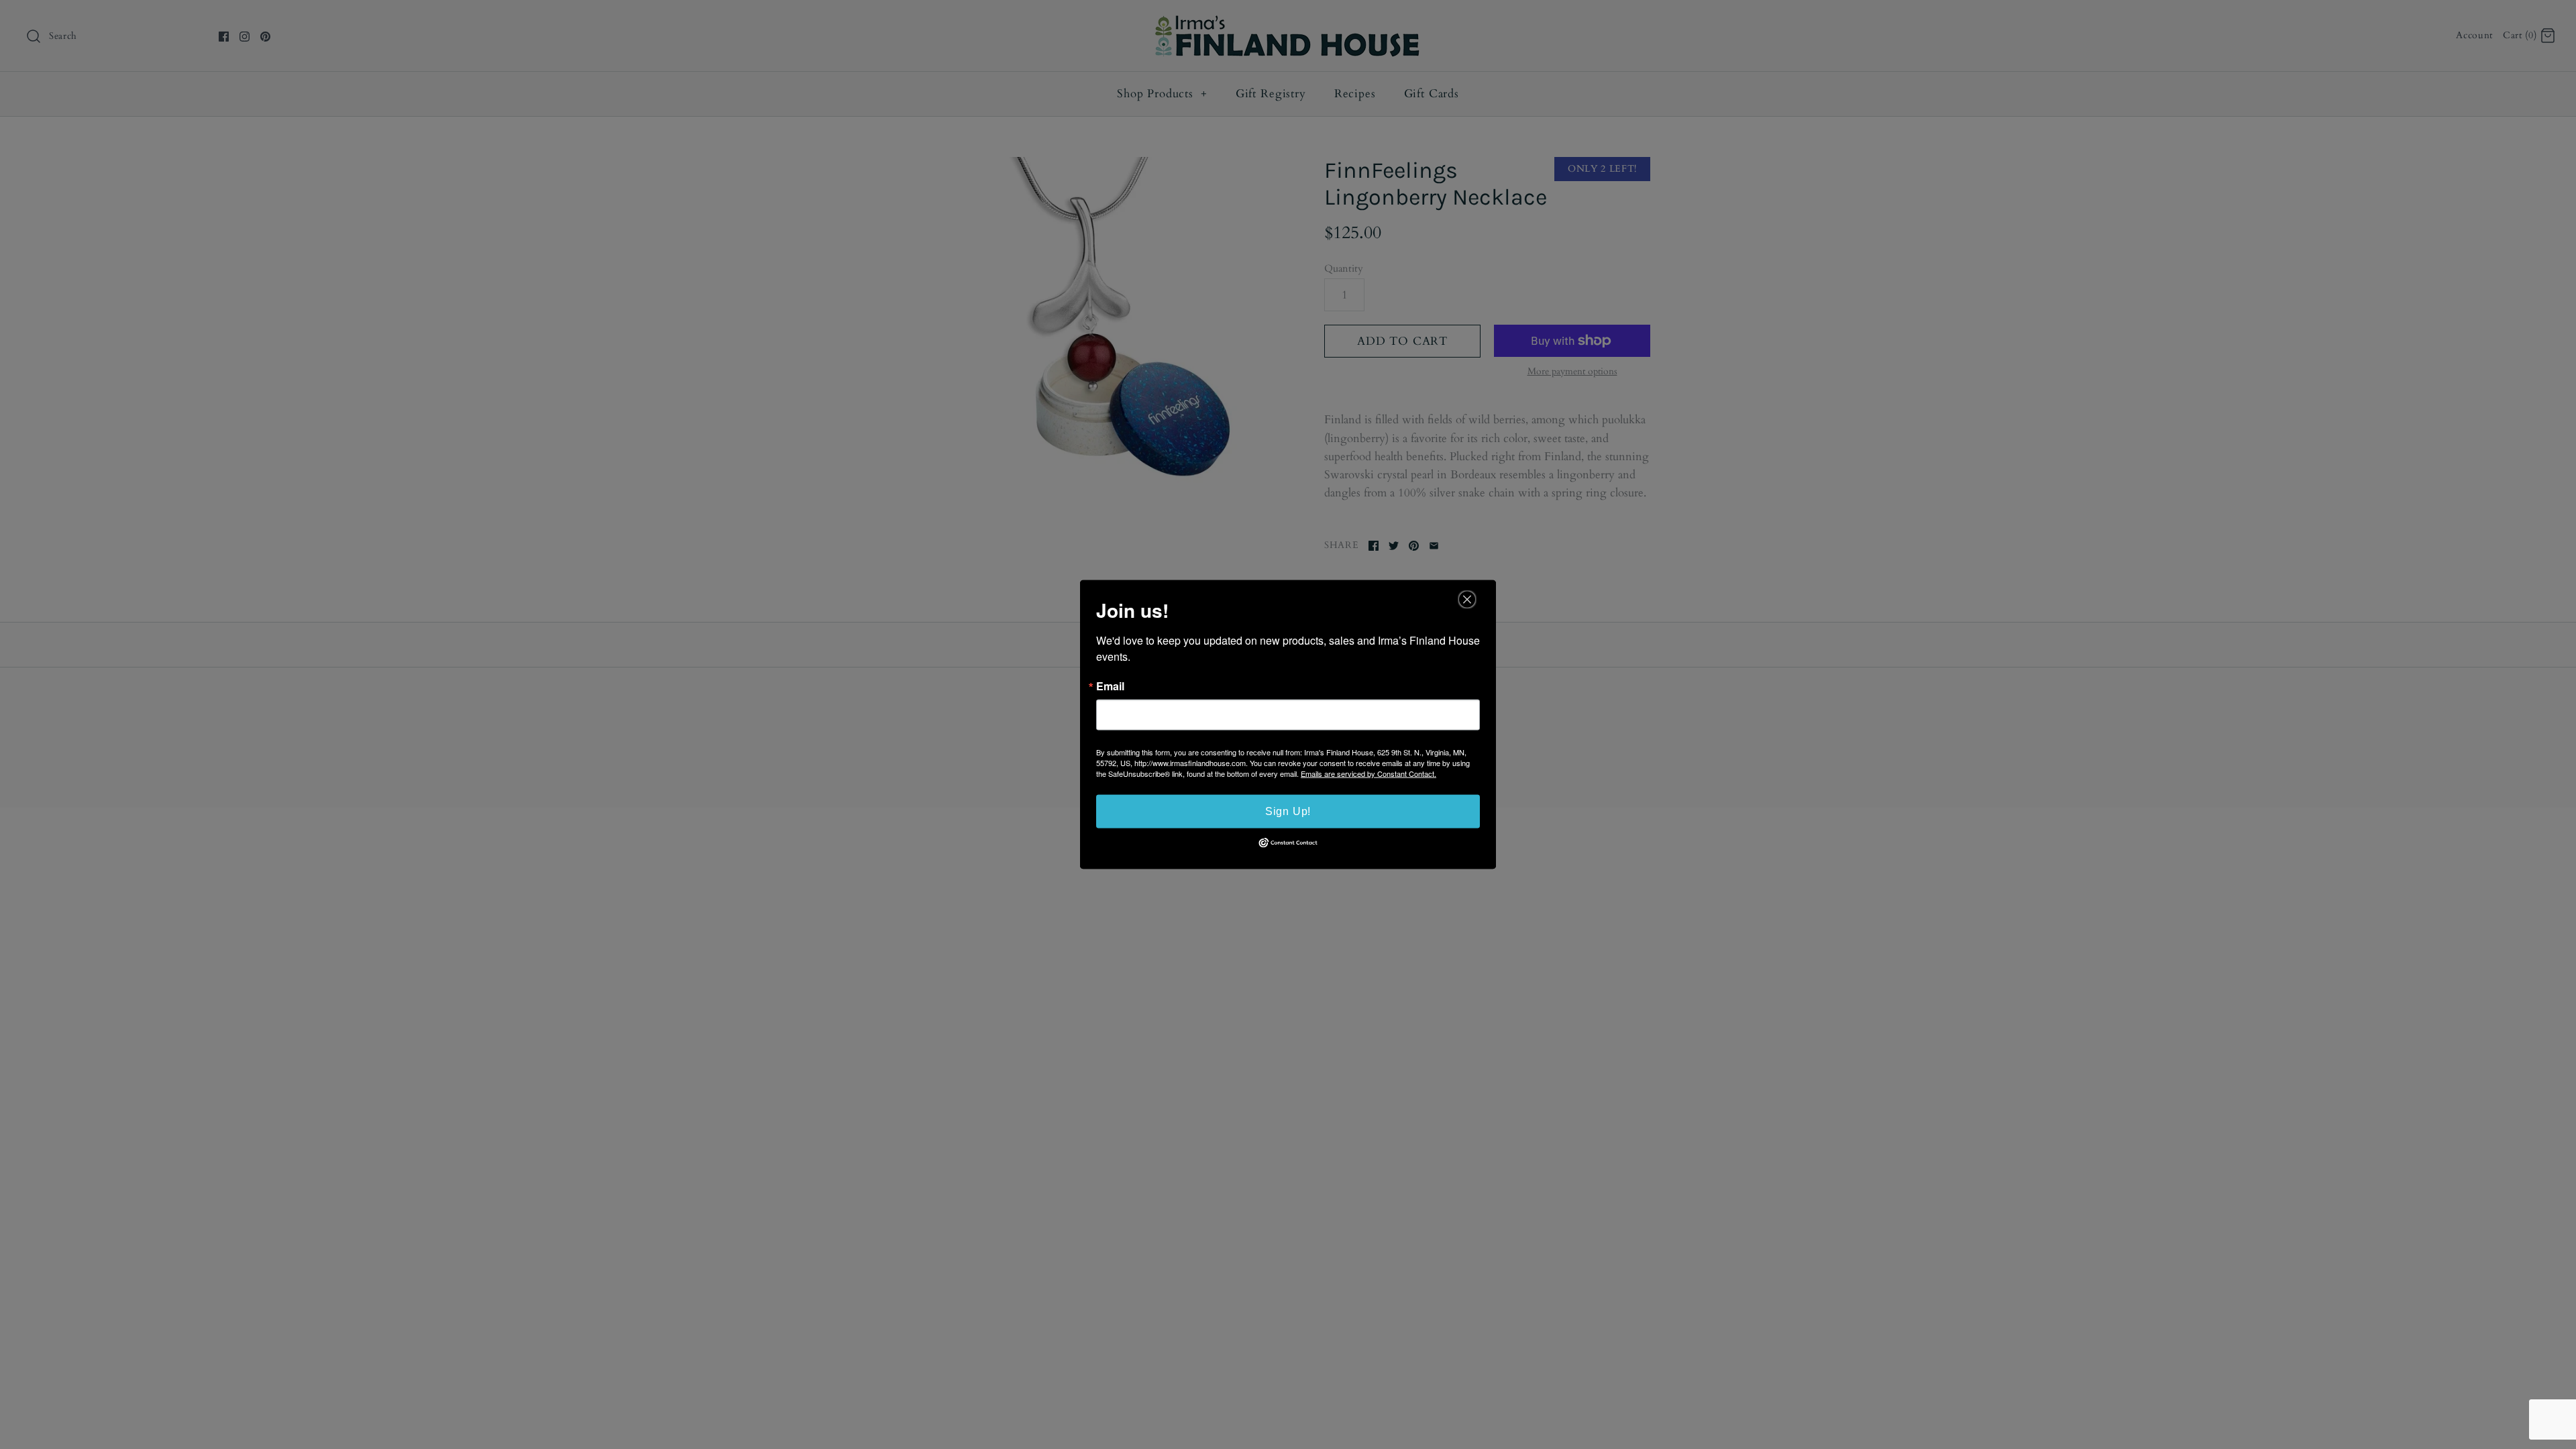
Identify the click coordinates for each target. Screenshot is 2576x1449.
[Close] (1467, 600)
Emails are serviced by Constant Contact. (1368, 773)
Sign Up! (1288, 811)
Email (1110, 686)
